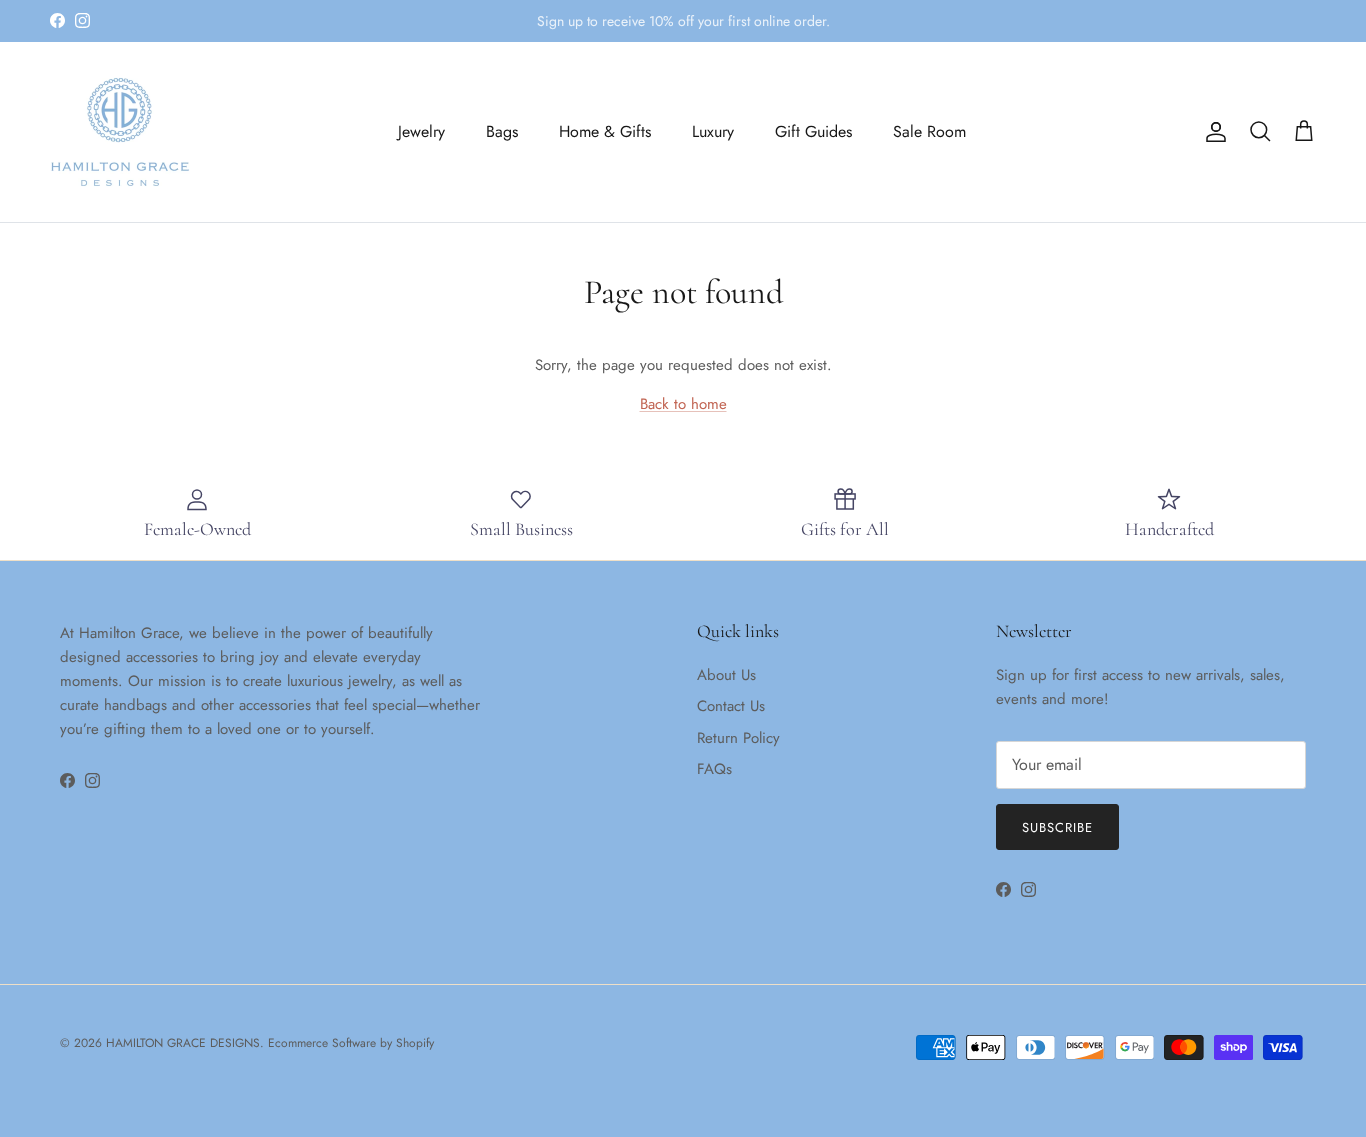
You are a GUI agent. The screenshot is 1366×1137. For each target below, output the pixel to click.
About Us (726, 675)
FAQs (714, 769)
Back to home (683, 404)
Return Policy (738, 738)
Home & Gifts (605, 131)
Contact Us (731, 706)
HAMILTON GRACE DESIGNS (183, 1043)
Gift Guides (813, 131)
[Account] (1212, 132)
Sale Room (929, 131)
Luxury (713, 131)
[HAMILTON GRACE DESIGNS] (120, 132)
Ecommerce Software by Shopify (351, 1043)
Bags (502, 131)
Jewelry (421, 131)
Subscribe (1057, 827)
